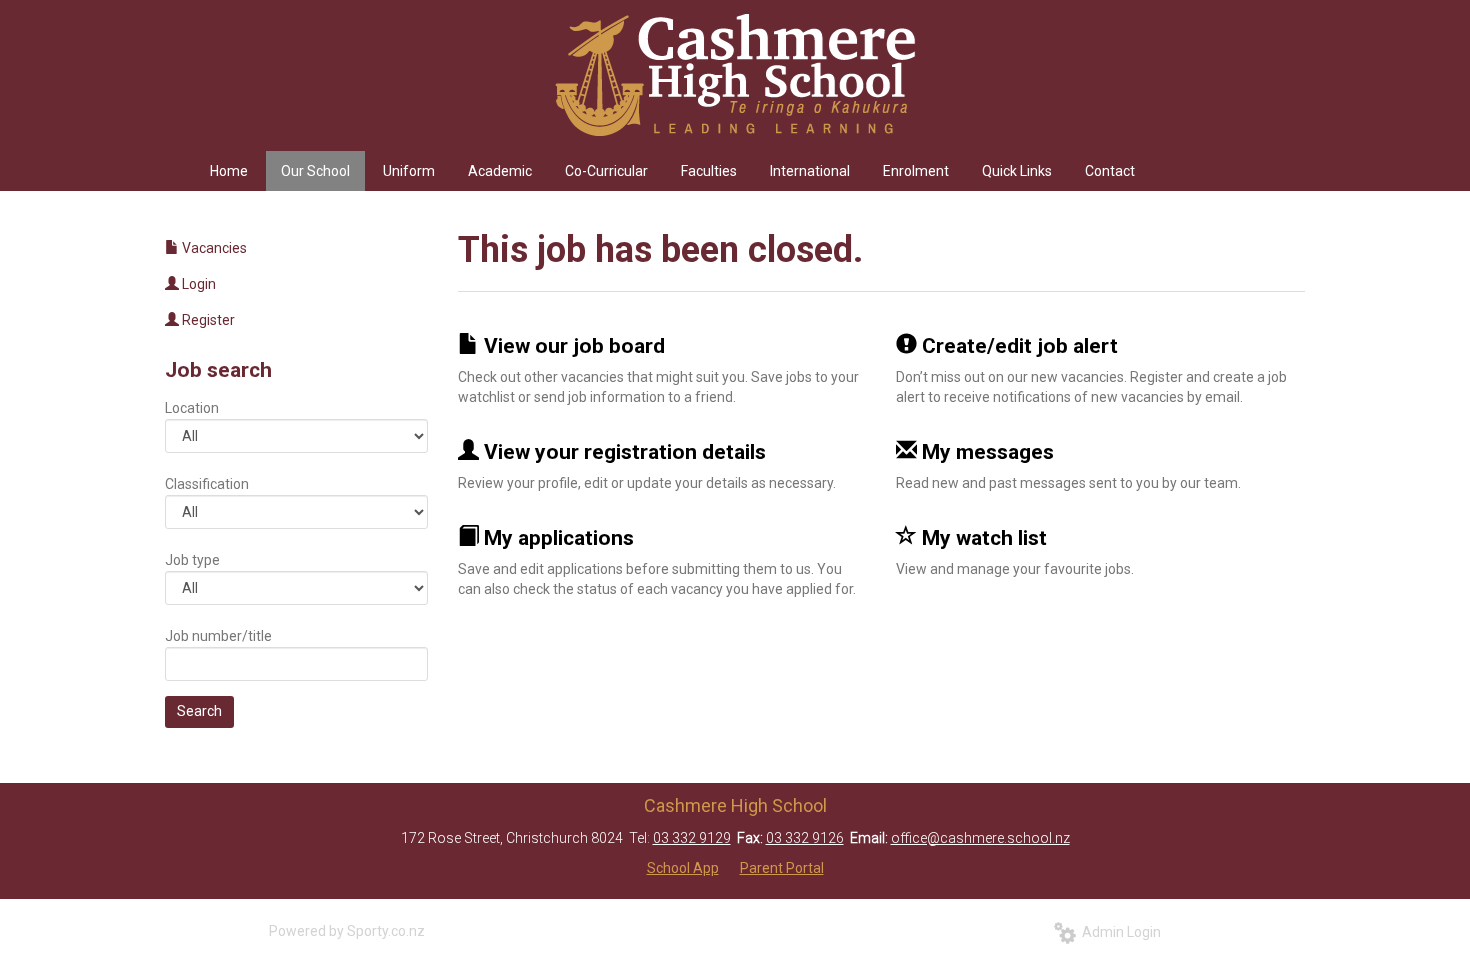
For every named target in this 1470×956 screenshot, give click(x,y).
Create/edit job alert (1017, 346)
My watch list (982, 538)
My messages (985, 452)
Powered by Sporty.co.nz (347, 931)
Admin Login (1118, 932)
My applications (556, 538)
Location (192, 408)
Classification (207, 484)
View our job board (572, 346)
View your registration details (622, 452)
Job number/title (218, 636)
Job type (192, 560)
